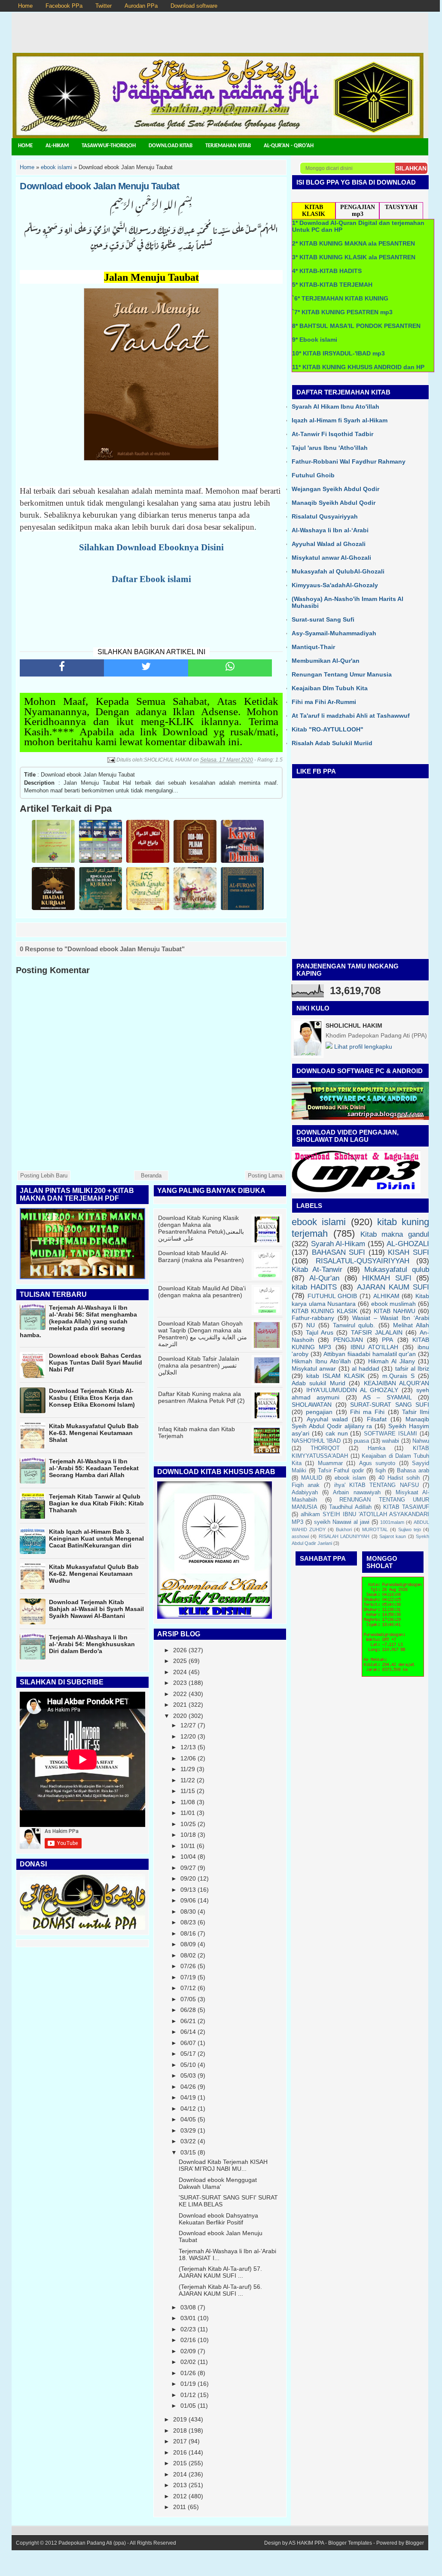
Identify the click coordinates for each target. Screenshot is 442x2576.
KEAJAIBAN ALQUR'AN (396, 1383)
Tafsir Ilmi (416, 1412)
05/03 (188, 2075)
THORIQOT (325, 1448)
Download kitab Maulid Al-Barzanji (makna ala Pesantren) (201, 1256)
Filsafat (377, 1419)
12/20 (188, 1736)
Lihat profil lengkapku (362, 1047)
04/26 (188, 2087)
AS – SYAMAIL (387, 1397)
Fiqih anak (306, 1485)
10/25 (188, 1824)
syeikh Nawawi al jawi (342, 1522)
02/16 (188, 2340)
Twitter (104, 6)
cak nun (337, 1433)
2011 (180, 2507)
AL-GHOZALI (408, 1244)
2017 (180, 2441)
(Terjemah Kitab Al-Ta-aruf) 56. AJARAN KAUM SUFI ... (220, 2290)
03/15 (188, 2152)
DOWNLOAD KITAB (171, 146)
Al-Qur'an (324, 1278)
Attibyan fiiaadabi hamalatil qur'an (370, 1354)
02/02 (188, 2362)
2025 (180, 1661)
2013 (180, 2485)
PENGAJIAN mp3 (358, 211)
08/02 (188, 1955)
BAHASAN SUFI (339, 1252)
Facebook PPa (64, 6)
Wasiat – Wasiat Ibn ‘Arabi (391, 1318)
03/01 (188, 2318)
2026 (180, 1650)
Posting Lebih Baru (44, 1176)
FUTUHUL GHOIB (332, 1296)
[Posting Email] (111, 760)
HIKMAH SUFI (387, 1278)
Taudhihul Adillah (350, 1507)
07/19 (188, 1977)
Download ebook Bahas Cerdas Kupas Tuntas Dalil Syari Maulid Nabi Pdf (96, 1362)
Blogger (415, 2543)
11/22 (188, 1780)
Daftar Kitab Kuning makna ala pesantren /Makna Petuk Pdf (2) (201, 1397)
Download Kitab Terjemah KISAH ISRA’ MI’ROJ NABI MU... (223, 2165)
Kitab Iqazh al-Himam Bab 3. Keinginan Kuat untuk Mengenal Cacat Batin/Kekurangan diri (96, 1538)
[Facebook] (62, 668)
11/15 (188, 1791)
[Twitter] (146, 668)
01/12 (188, 2395)
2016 (180, 2452)
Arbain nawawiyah (357, 1493)
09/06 (188, 1900)
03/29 (188, 2130)
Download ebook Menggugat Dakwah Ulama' (218, 2183)
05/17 (188, 2054)
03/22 (188, 2141)
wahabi (390, 1441)
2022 (180, 1694)
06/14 (188, 2032)
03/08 (188, 2307)
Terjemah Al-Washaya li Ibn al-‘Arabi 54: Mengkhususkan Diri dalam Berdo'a (92, 1644)
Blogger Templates (350, 2543)
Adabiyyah (305, 1493)
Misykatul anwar (314, 1368)
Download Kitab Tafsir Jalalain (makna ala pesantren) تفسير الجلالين (199, 1365)
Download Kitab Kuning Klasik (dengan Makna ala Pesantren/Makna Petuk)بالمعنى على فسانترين (201, 1228)
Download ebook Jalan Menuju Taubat (99, 186)
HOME (25, 146)
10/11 (188, 1846)
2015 (180, 2463)
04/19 (188, 2097)
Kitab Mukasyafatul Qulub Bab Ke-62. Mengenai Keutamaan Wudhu (94, 1574)
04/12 (188, 2109)
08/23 (188, 1922)
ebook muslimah (394, 1304)
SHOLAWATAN (312, 1405)
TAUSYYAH (401, 207)
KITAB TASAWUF (406, 1507)
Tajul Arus (320, 1332)
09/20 (188, 1878)
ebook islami (319, 1222)
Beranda (151, 1176)
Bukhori (344, 1529)
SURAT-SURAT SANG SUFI (390, 1405)
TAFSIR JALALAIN (377, 1332)
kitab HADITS (314, 1287)
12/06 (188, 1758)
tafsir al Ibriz (412, 1368)
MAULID (312, 1478)
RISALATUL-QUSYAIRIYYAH (363, 1261)
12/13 (188, 1747)
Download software (194, 6)
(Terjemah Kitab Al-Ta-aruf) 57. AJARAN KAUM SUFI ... (220, 2272)
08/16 (188, 1933)
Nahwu (421, 1441)
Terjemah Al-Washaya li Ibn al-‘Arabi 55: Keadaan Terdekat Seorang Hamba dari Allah (94, 1468)
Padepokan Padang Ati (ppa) (92, 2543)
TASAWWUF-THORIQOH (109, 146)
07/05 (188, 1999)
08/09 (188, 1944)
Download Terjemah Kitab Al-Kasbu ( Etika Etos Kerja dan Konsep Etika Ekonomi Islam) (92, 1398)
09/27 (188, 1868)
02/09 (188, 2351)
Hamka (376, 1448)
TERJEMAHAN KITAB (228, 146)
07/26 (188, 1966)
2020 (180, 1716)
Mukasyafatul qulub (397, 1270)
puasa (361, 1441)
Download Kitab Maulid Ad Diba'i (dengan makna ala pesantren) (202, 1292)
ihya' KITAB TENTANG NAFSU (376, 1485)
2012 (180, 2496)
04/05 (188, 2119)
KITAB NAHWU (395, 1311)
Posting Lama (265, 1176)
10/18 (188, 1835)
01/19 (188, 2384)
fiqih (381, 1471)
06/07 (188, 2043)
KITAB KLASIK (314, 211)
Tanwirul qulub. (354, 1325)
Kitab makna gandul (395, 1234)
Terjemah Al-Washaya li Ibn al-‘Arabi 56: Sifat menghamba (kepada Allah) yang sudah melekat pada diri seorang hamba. (78, 1321)
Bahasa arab (413, 1471)
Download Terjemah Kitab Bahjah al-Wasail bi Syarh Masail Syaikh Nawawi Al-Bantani (96, 1609)
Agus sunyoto (377, 1463)
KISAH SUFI (408, 1252)
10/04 (188, 1857)
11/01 (188, 1813)
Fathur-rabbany (313, 1318)
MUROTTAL (375, 1529)
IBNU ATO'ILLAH (374, 1347)
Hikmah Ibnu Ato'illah (321, 1361)
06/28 (188, 2010)
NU (311, 1325)
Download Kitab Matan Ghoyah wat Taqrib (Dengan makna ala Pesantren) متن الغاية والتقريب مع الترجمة (203, 1334)
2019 (180, 2419)
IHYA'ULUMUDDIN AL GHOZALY (352, 1390)
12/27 (188, 1725)
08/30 (188, 1912)
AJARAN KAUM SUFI (393, 1287)
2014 (180, 2474)
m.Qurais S (398, 1376)
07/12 (188, 1988)
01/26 (188, 2373)
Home (25, 6)
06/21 (188, 2021)
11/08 (188, 1802)
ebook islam (350, 1478)
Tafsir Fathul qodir (341, 1471)
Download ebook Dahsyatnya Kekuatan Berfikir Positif (218, 2219)
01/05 (188, 2406)
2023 (180, 1683)
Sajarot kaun (393, 1536)
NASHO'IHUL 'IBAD (316, 1441)
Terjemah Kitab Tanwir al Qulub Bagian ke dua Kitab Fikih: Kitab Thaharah (96, 1503)
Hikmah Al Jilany (392, 1361)
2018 (180, 2430)
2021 (180, 1705)
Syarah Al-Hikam (338, 1244)
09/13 (188, 1890)
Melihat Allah (411, 1325)
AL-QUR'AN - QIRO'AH (289, 146)
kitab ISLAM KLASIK (335, 1376)
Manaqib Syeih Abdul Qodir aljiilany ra (360, 1423)
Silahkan (411, 168)
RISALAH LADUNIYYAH (344, 1536)
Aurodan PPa (141, 6)
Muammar (330, 1463)
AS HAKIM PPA (306, 2543)
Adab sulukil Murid (319, 1383)
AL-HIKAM (57, 146)
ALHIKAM (386, 1296)
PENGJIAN (348, 1340)
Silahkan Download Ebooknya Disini (151, 547)
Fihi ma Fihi (367, 1412)
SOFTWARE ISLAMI (390, 1434)
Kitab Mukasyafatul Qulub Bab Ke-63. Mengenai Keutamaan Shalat (94, 1433)
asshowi (300, 1536)
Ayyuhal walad (327, 1419)
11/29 (188, 1769)
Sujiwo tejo (410, 1529)
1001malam (392, 1522)
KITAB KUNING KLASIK (325, 1311)
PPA (387, 1340)
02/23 (188, 2329)
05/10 (188, 2065)
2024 (180, 1672)
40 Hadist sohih (399, 1478)
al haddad (366, 1368)
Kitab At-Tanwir (317, 1270)
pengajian (319, 1412)
